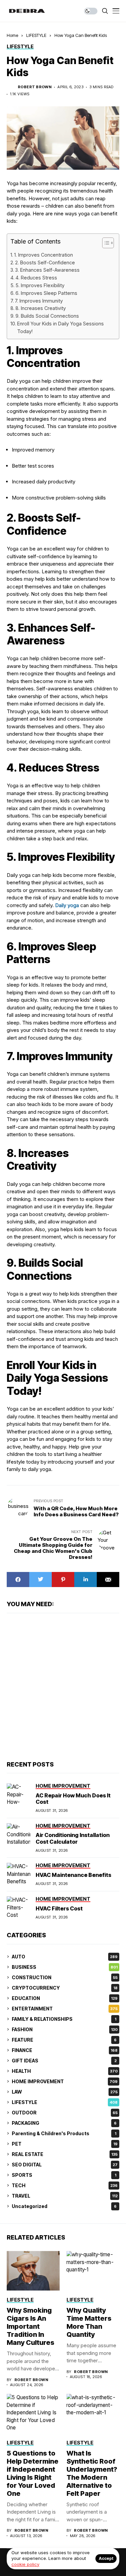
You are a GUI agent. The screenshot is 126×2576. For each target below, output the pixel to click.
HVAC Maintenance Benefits (73, 1875)
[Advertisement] (63, 1686)
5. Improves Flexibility (40, 285)
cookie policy (25, 2564)
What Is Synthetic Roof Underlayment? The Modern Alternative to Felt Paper (92, 2473)
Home (12, 35)
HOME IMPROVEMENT (65, 2081)
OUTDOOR (65, 2113)
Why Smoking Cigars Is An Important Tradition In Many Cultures (31, 2326)
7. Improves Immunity (39, 301)
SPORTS (64, 2175)
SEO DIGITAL (65, 2165)
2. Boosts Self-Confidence (45, 262)
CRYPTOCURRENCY (65, 1988)
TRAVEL (65, 2196)
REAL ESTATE (65, 2154)
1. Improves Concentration (44, 255)
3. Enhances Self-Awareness (47, 270)
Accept (106, 2558)
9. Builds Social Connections (47, 316)
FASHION (65, 2029)
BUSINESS (65, 1967)
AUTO (65, 1957)
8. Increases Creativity (41, 308)
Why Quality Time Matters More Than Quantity (89, 2322)
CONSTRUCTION (65, 1977)
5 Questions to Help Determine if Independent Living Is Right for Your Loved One (33, 2473)
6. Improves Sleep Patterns (46, 293)
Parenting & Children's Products (64, 2133)
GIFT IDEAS (64, 2061)
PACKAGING (64, 2123)
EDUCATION (65, 1998)
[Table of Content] (108, 243)
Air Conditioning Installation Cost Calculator (73, 1838)
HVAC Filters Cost (59, 1908)
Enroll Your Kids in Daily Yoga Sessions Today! (60, 327)
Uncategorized (64, 2206)
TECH (65, 2185)
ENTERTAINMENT (65, 2009)
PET (65, 2144)
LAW (65, 2092)
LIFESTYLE (36, 35)
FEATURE (64, 2040)
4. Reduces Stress (36, 278)
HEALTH (65, 2071)
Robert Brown (35, 87)
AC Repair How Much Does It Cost (73, 1799)
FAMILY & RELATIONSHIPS (64, 2019)
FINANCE (65, 2050)
